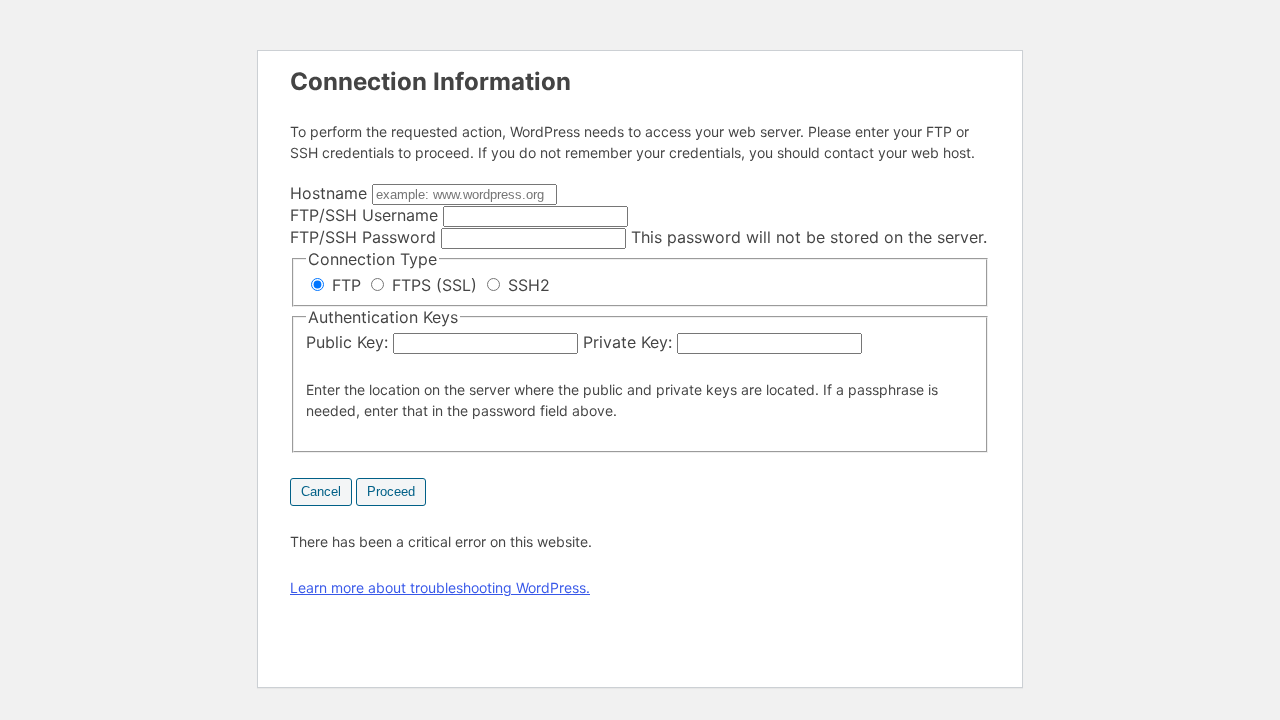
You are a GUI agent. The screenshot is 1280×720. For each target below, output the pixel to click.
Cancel (321, 491)
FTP (346, 285)
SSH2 (526, 285)
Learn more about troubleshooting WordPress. (440, 587)
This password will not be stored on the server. (638, 237)
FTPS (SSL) (434, 285)
